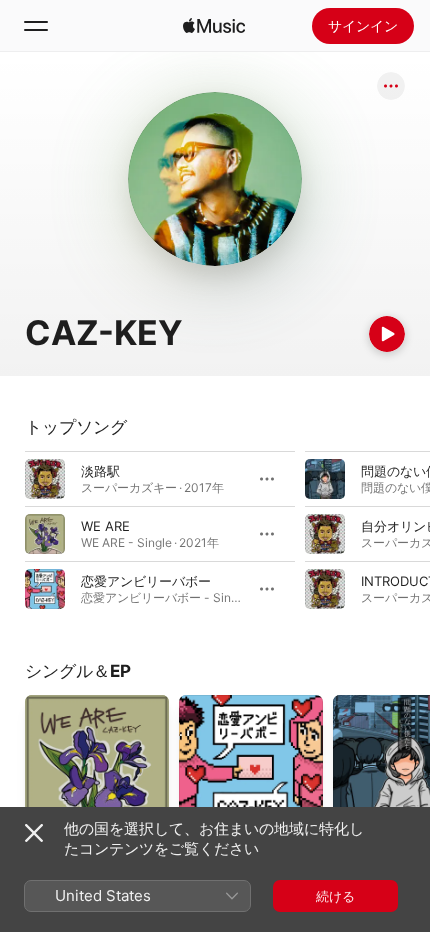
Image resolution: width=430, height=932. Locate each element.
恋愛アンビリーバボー (146, 581)
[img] (214, 26)
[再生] (387, 334)
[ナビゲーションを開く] (36, 26)
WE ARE (105, 526)
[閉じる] (34, 833)
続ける (335, 896)
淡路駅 (100, 471)
